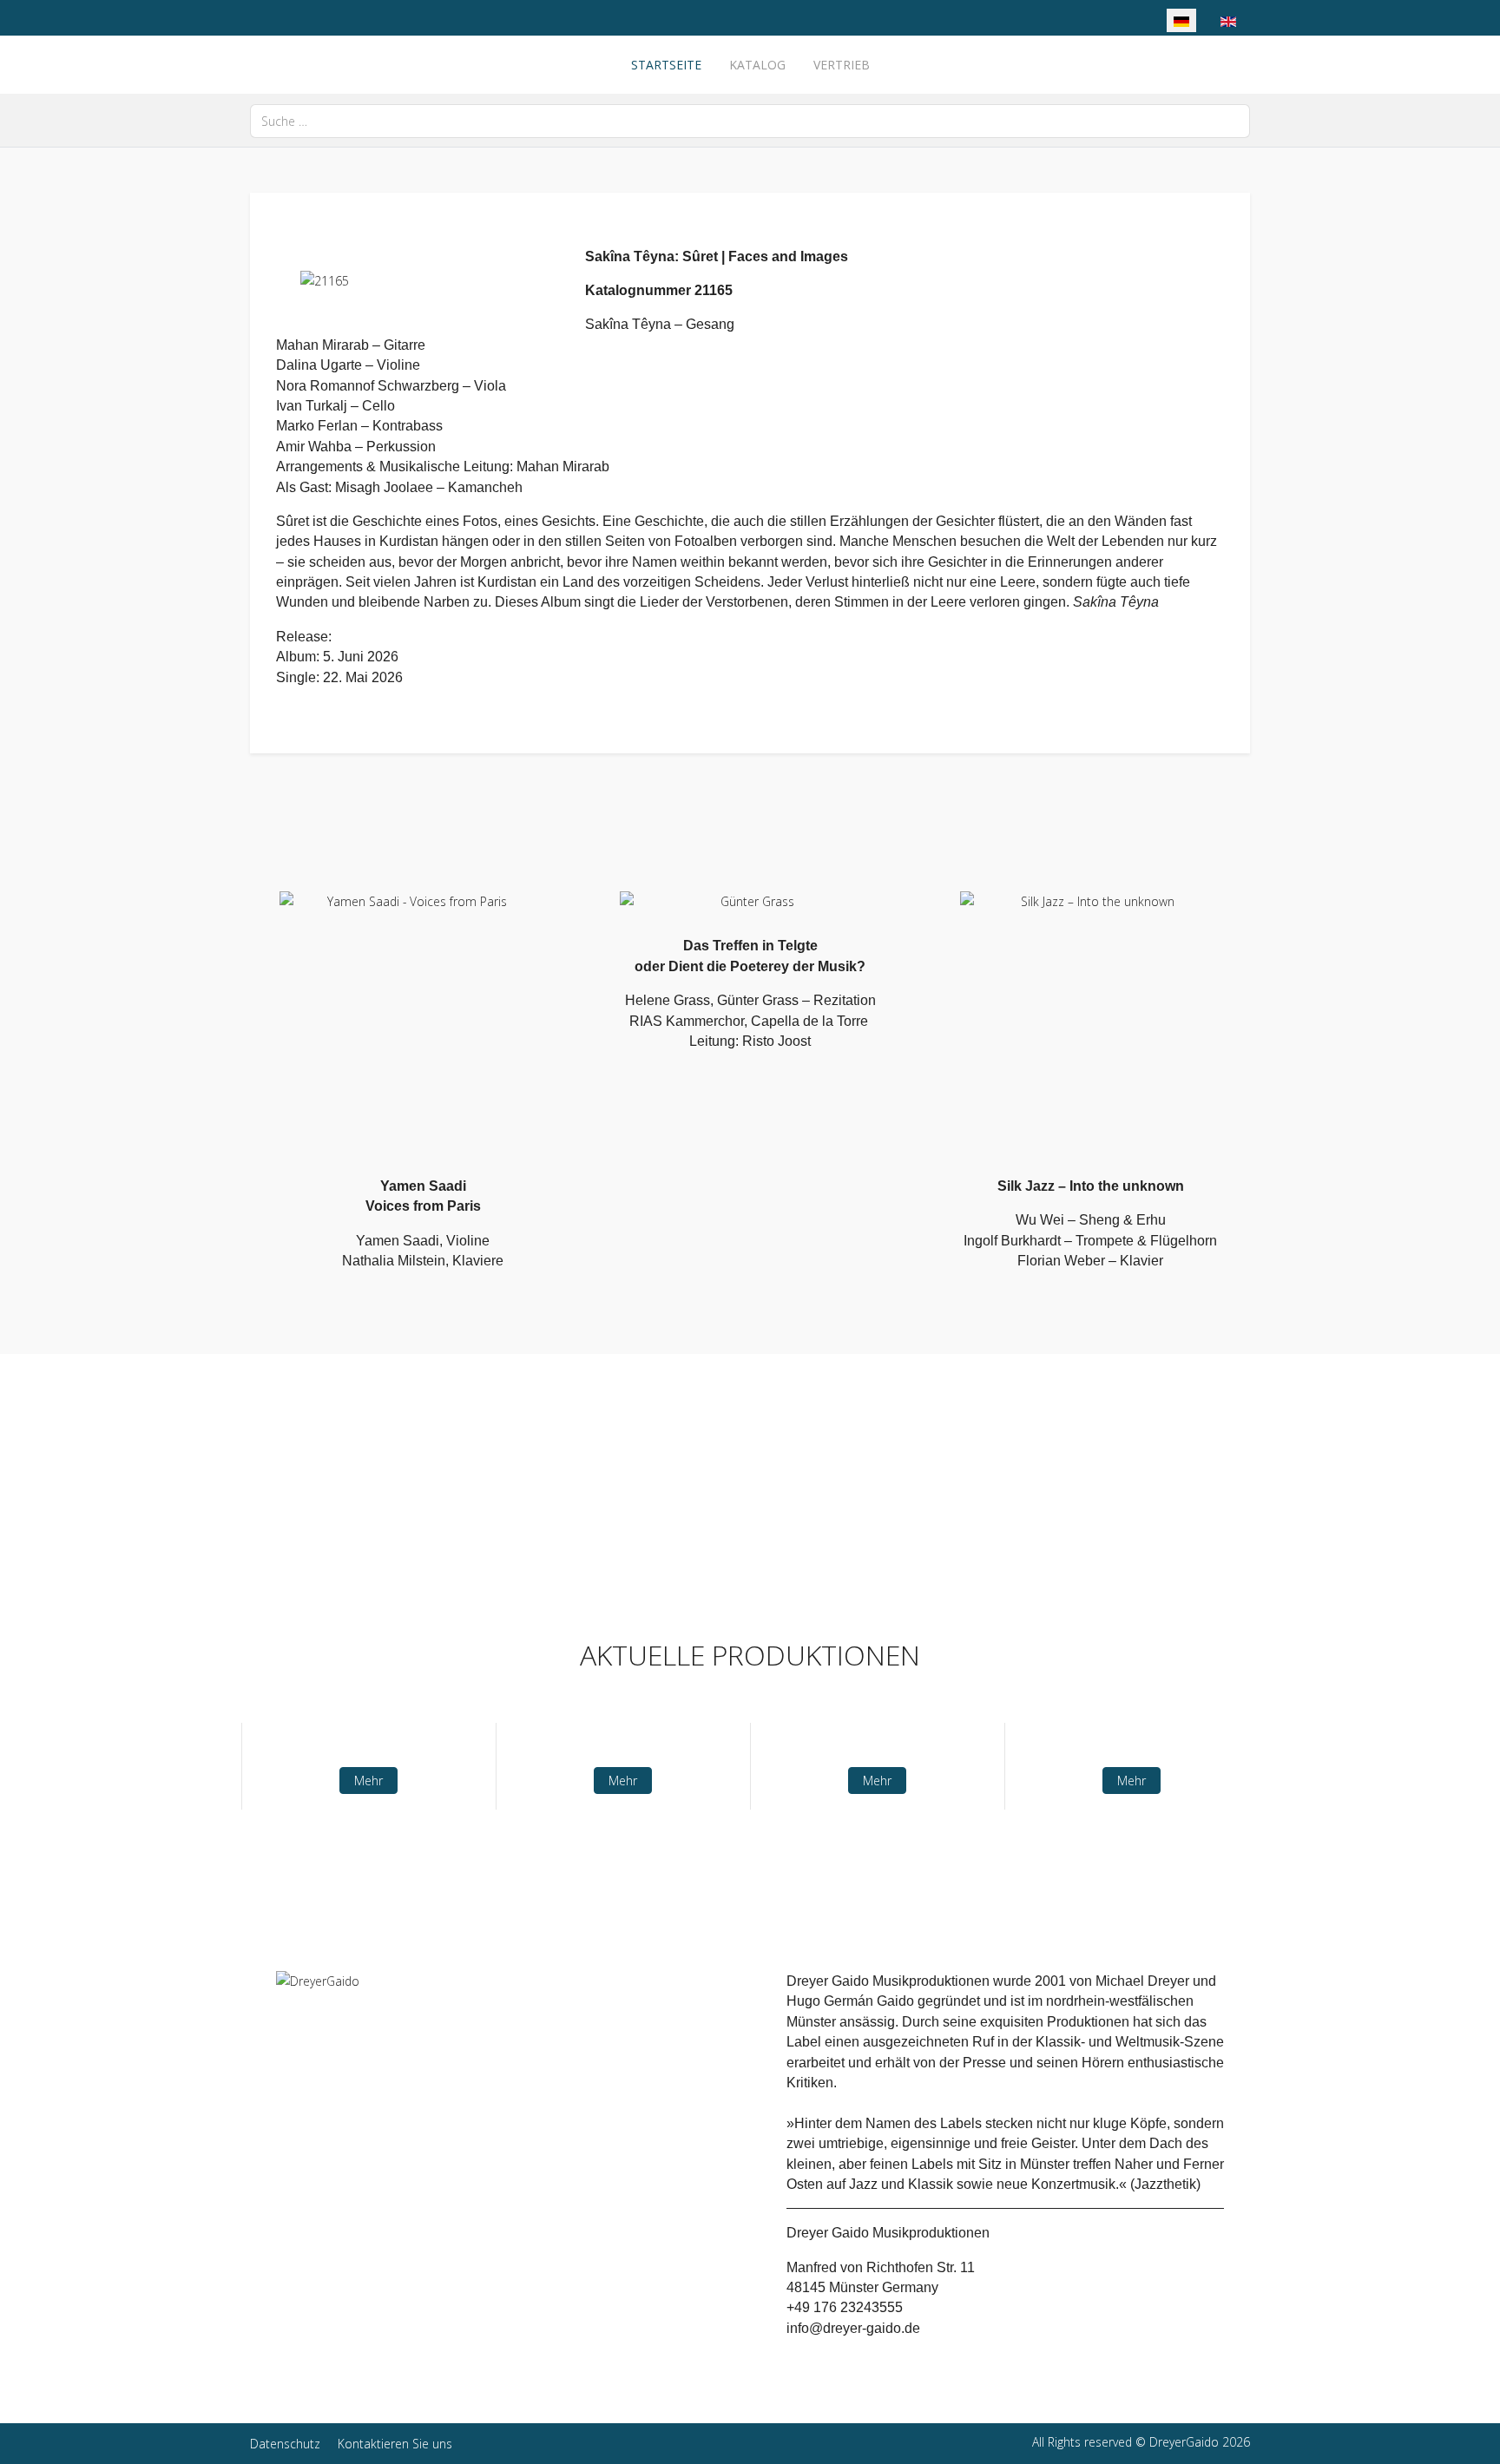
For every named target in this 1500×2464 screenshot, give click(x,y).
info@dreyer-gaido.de (853, 2328)
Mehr (368, 1781)
